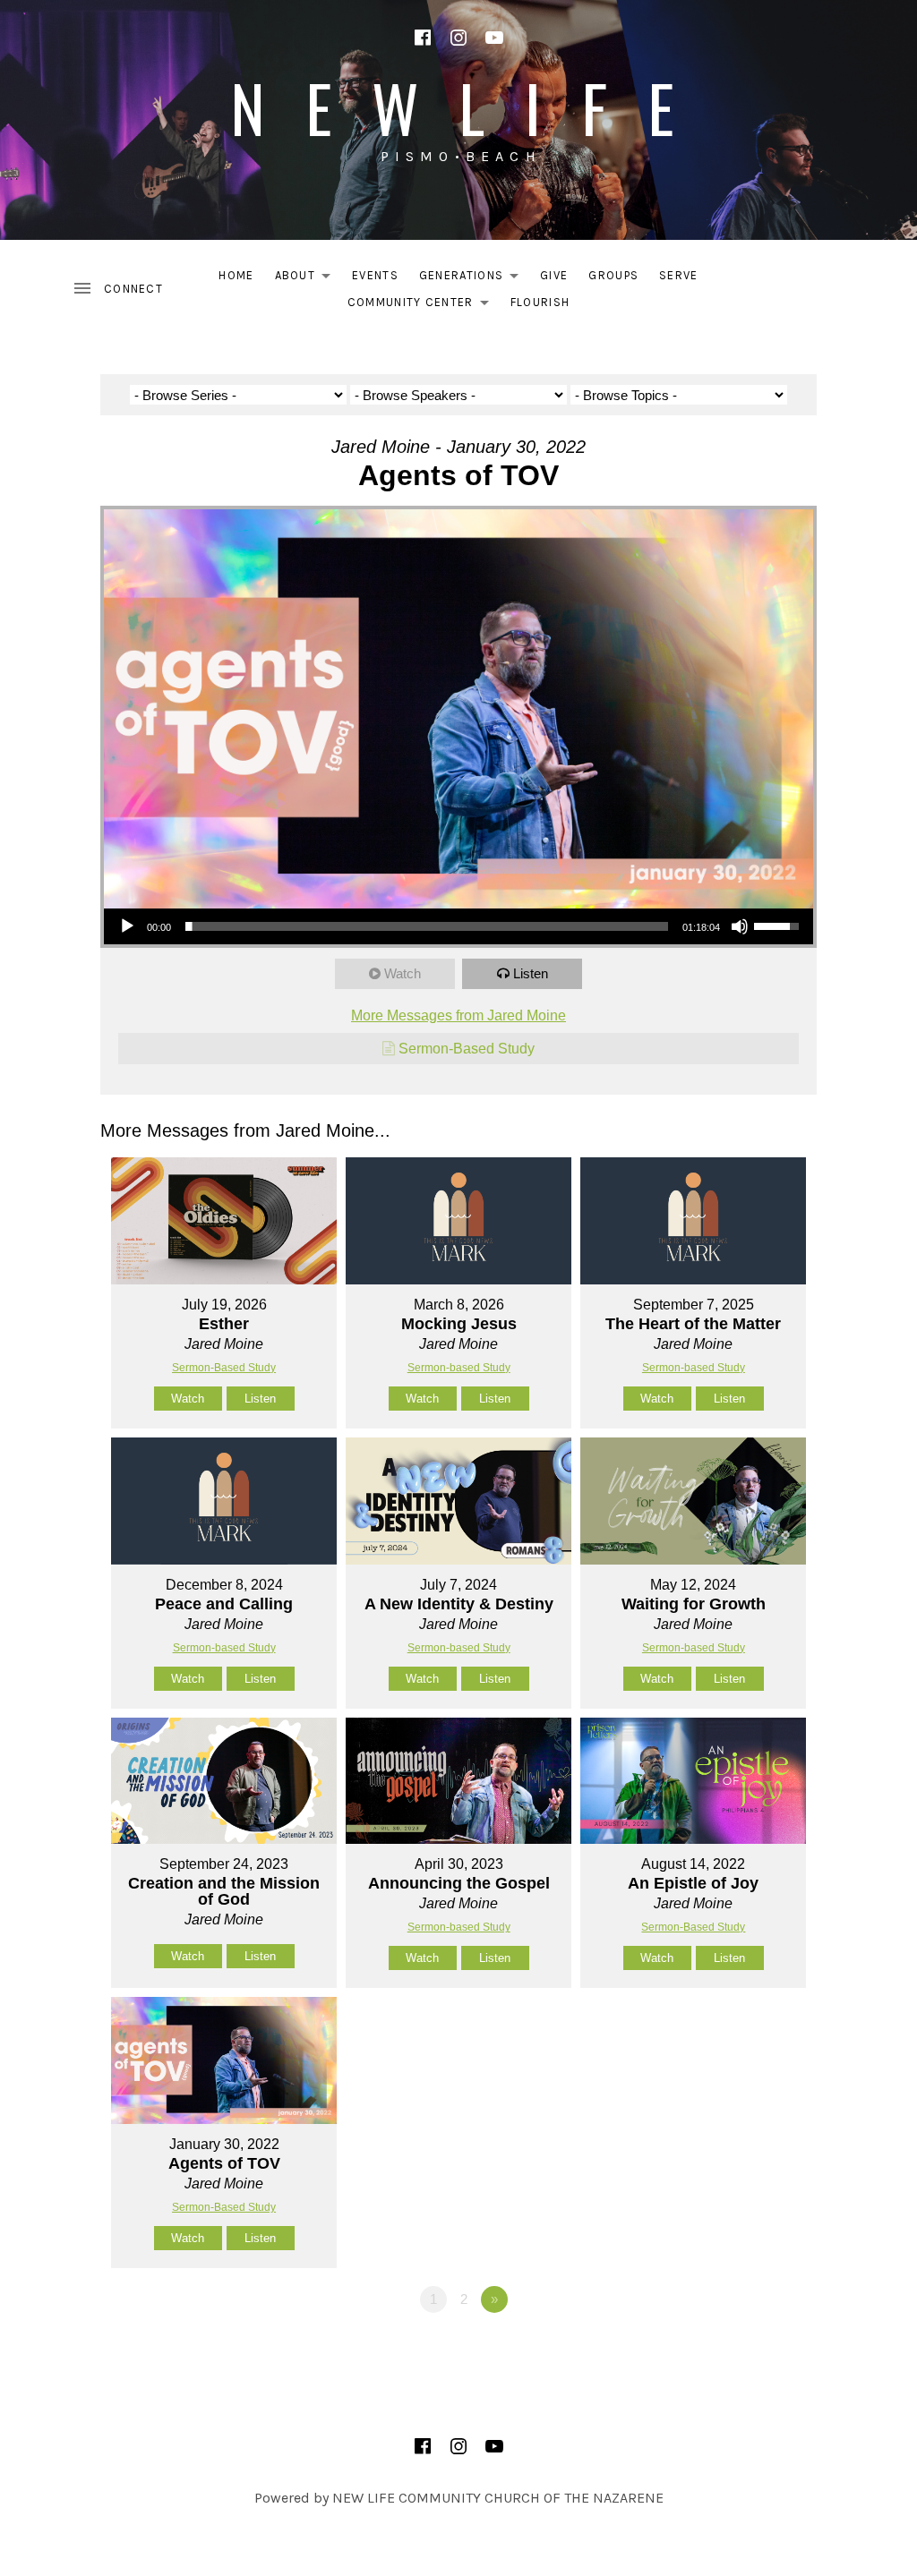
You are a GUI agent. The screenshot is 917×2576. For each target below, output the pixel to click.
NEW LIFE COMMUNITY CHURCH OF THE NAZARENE (498, 2498)
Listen (531, 973)
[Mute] (740, 926)
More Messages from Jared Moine (458, 1015)
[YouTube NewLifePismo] (494, 38)
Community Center (423, 306)
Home (236, 275)
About (308, 279)
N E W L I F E (458, 107)
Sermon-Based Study (467, 1049)
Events (375, 275)
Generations (474, 279)
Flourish (540, 302)
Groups (613, 275)
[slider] (427, 926)
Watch (403, 973)
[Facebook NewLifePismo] (423, 38)
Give (554, 275)
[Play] (127, 926)
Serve (679, 275)
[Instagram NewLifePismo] (458, 38)
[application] (458, 926)
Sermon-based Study (459, 1368)
